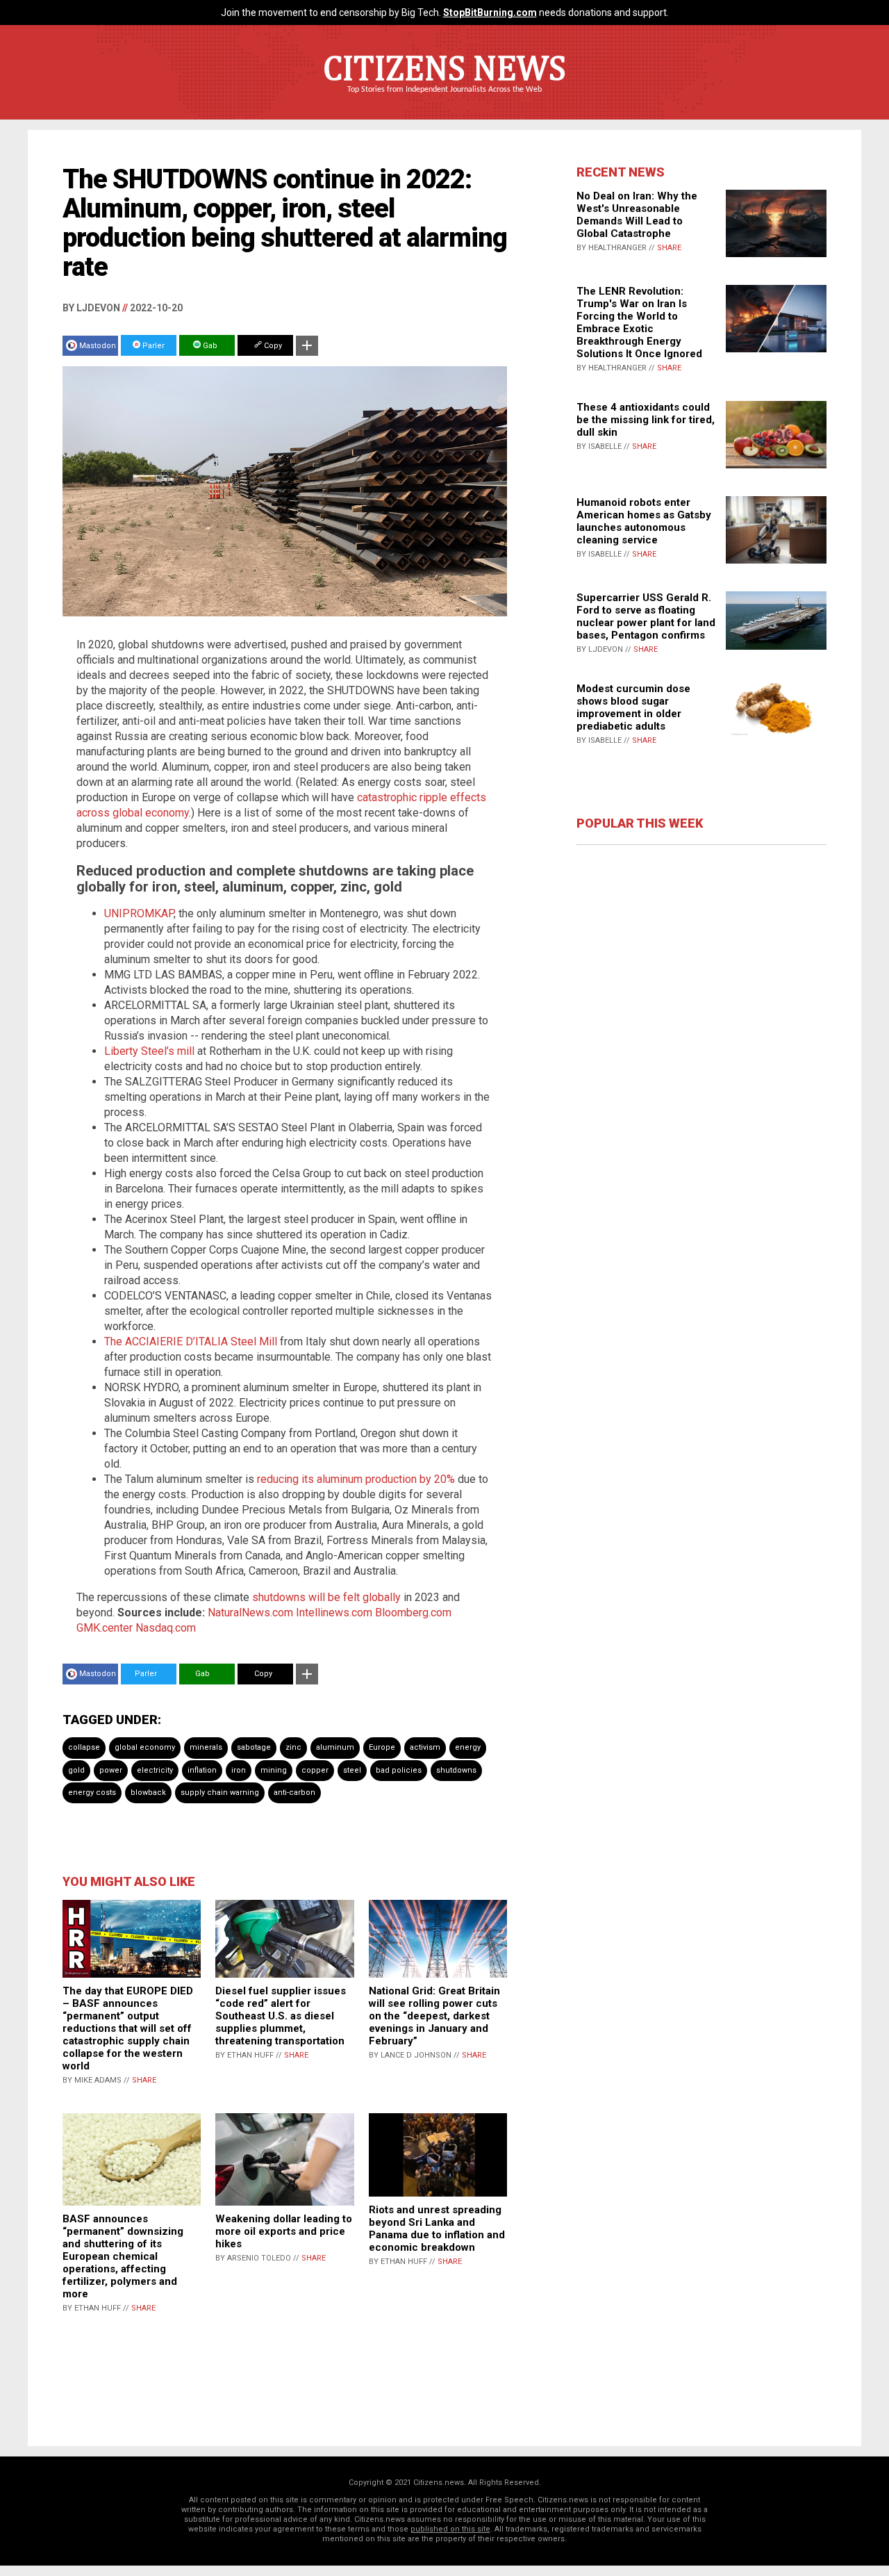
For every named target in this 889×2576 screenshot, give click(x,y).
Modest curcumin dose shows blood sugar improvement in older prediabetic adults (633, 707)
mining (274, 1770)
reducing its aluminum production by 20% (356, 1479)
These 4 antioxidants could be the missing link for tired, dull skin (646, 420)
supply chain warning (220, 1792)
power (111, 1770)
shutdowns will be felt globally (326, 1597)
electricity (155, 1770)
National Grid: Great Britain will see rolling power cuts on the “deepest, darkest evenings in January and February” (434, 2016)
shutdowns (456, 1770)
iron (239, 1770)
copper (315, 1770)
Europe (382, 1747)
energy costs (92, 1792)
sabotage (254, 1747)
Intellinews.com (334, 1613)
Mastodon (98, 346)
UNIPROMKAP (139, 913)
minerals (206, 1747)
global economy (145, 1747)
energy (468, 1747)
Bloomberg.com (413, 1613)
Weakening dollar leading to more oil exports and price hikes (284, 2231)
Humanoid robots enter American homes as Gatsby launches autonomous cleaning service (644, 521)
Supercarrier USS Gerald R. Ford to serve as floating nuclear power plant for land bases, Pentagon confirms (646, 616)
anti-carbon (294, 1792)
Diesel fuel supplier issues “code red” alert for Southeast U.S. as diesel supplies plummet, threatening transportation (281, 2016)
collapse (84, 1747)
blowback (148, 1792)
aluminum (335, 1747)
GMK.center (105, 1628)
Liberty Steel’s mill (149, 1051)
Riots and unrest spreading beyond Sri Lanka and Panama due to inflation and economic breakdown (437, 2229)
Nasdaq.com (166, 1628)
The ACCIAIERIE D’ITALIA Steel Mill (191, 1342)
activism (425, 1747)
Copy (272, 346)
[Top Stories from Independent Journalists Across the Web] (444, 99)
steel (352, 1770)
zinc (293, 1747)
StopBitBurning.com (490, 13)
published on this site (450, 2529)
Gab (209, 346)
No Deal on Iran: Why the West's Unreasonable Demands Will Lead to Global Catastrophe (637, 215)
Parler (152, 346)
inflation (202, 1770)
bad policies (399, 1770)
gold (76, 1770)
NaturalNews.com (250, 1613)
